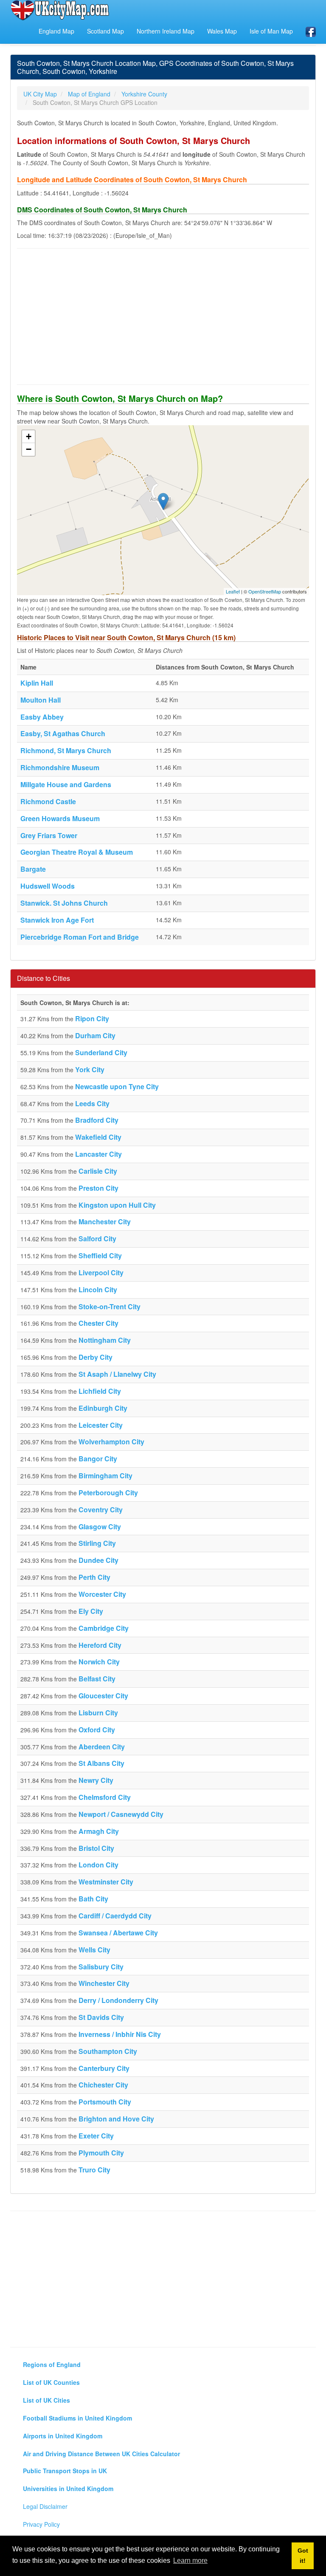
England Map (56, 31)
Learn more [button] (190, 2560)
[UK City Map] (60, 10)
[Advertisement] (163, 316)
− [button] (29, 449)
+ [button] (29, 436)
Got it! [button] (303, 2556)
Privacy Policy (41, 2524)
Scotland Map (105, 31)
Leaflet (233, 591)
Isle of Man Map (271, 31)
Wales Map (222, 31)
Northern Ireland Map (166, 31)
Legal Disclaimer (45, 2506)
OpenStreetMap (265, 591)
